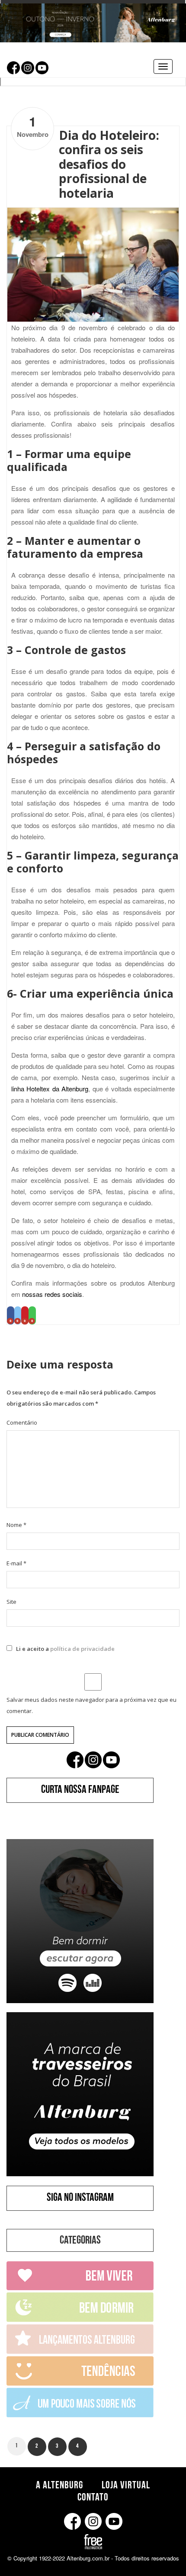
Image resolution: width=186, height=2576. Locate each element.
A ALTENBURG (59, 2486)
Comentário (22, 1422)
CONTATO (93, 2498)
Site (11, 1602)
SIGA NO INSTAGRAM (80, 2199)
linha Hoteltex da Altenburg (50, 1089)
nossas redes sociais (52, 1294)
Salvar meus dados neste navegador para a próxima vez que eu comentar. (91, 1705)
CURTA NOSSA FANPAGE (80, 1791)
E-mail (16, 1563)
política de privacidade (82, 1649)
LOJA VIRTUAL (126, 2486)
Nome (16, 1525)
